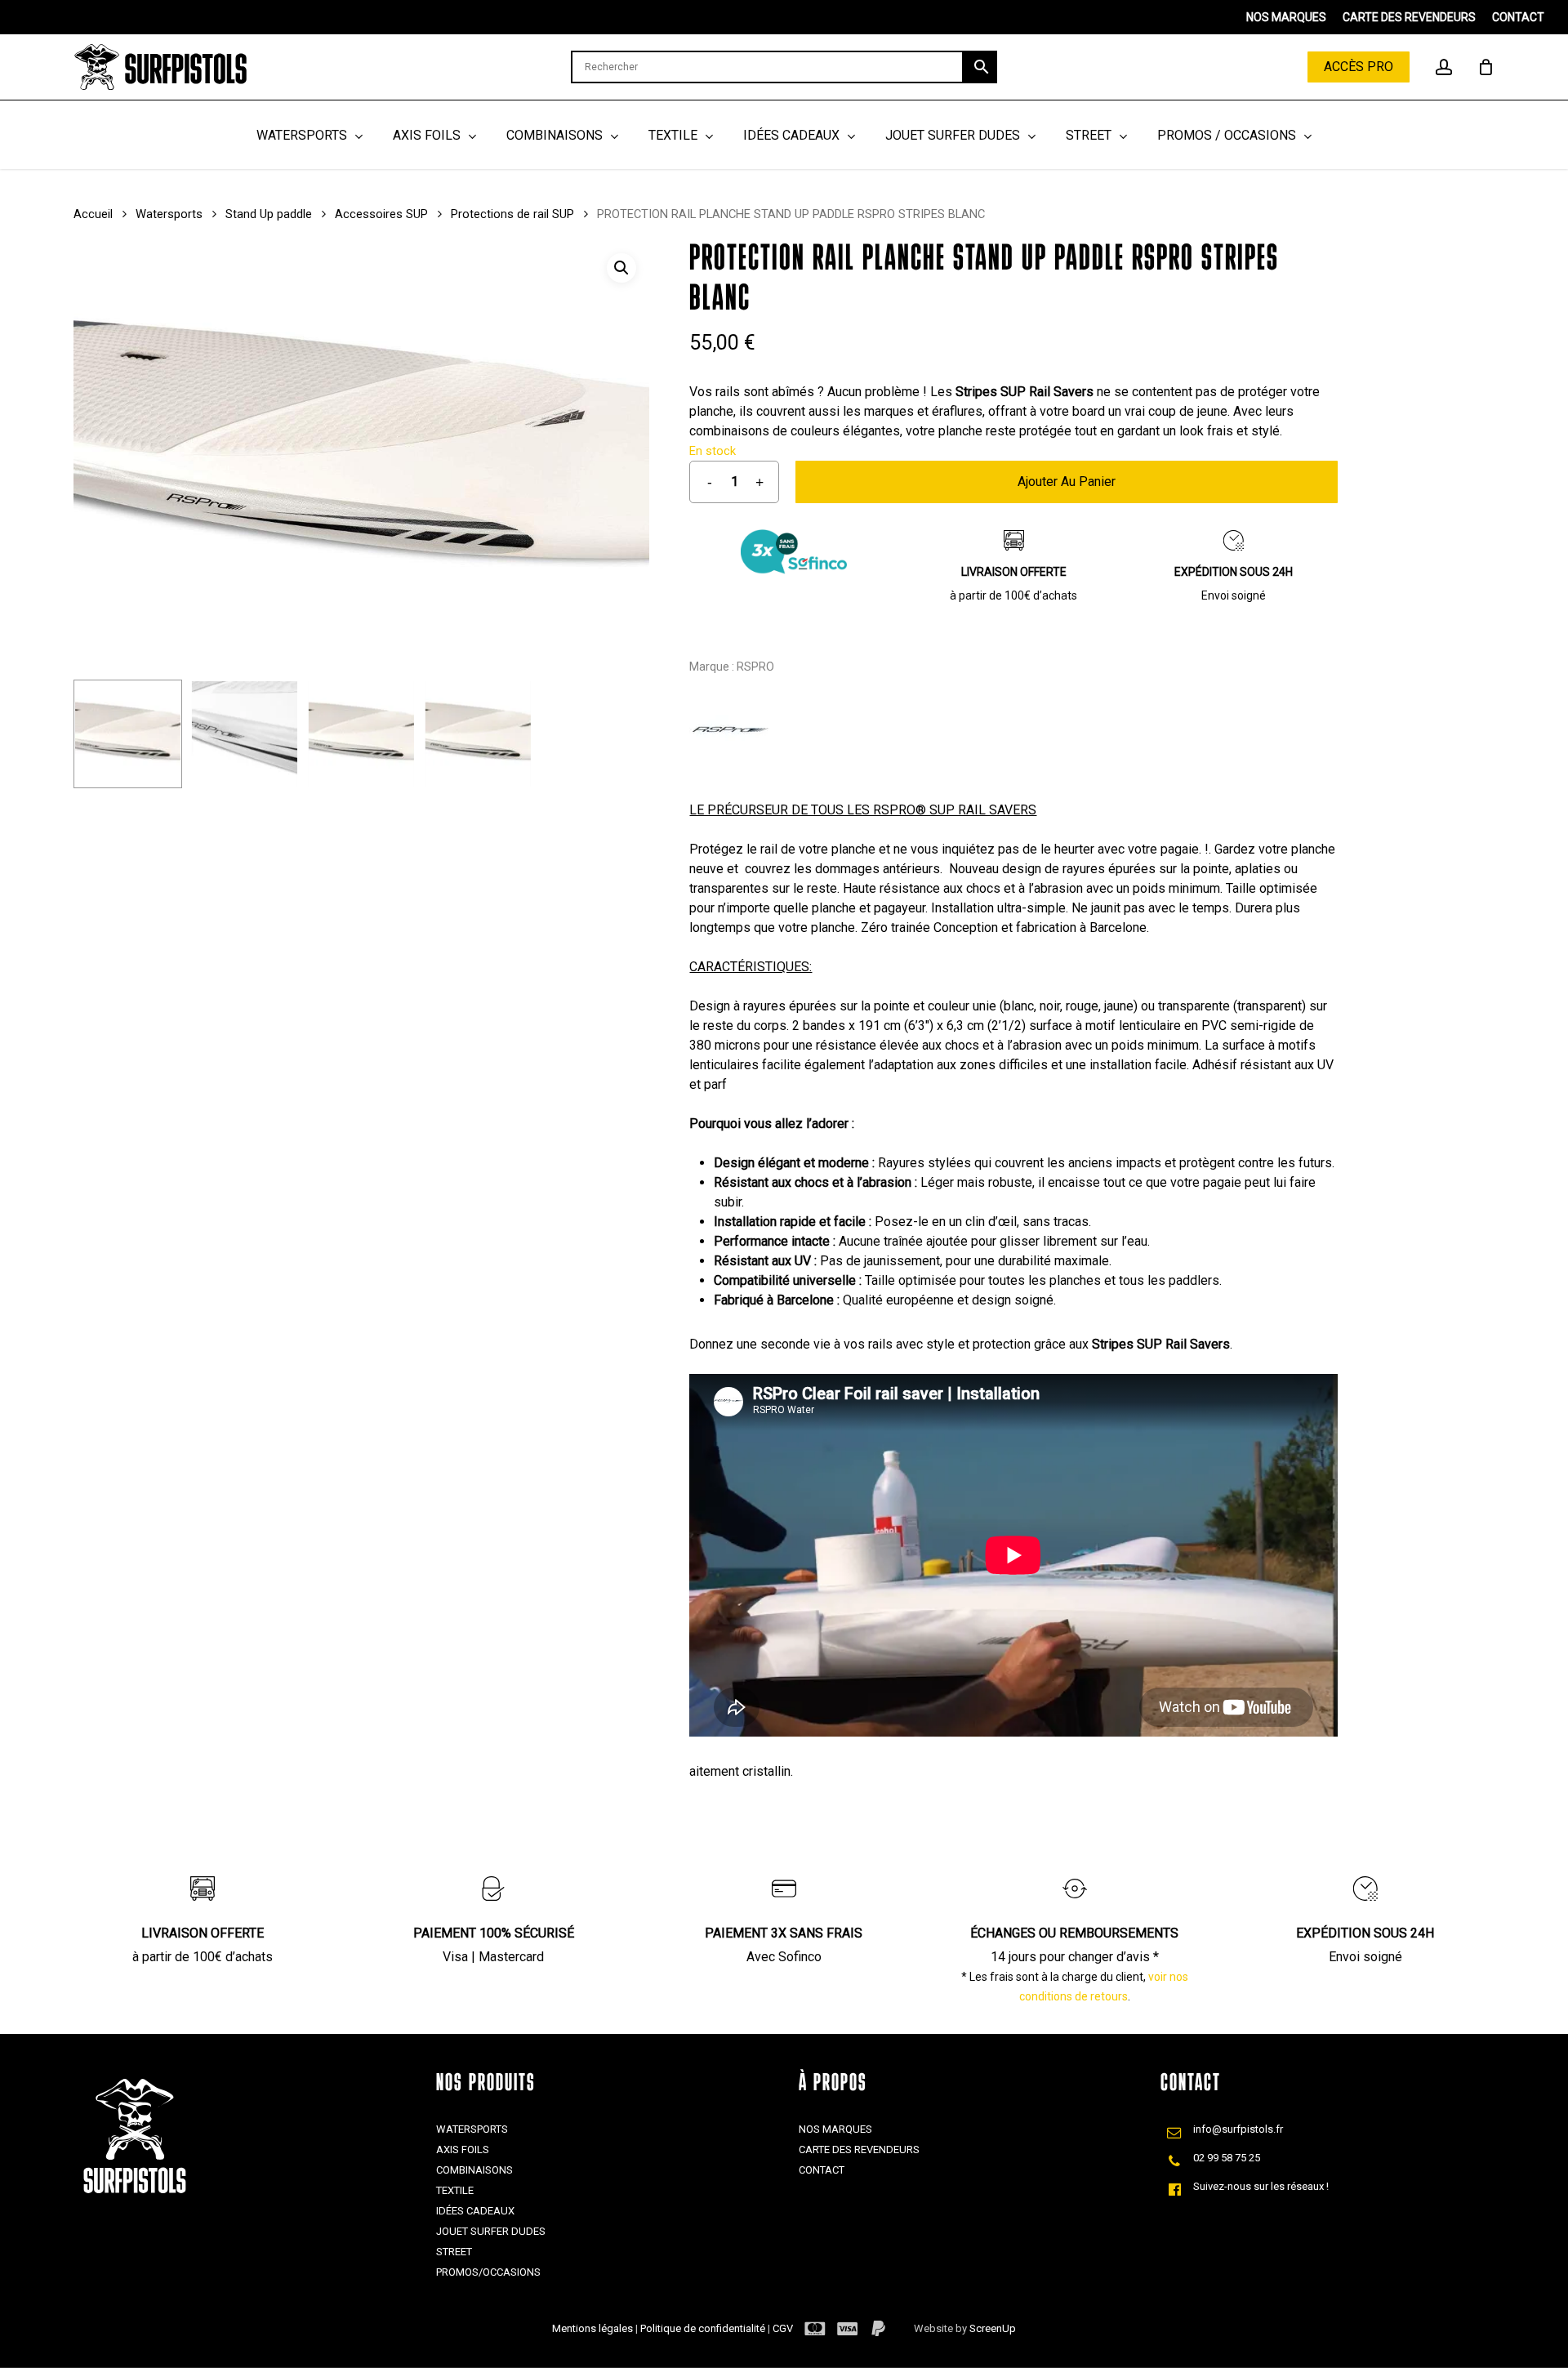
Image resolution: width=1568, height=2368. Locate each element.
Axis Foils (463, 2149)
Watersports (169, 214)
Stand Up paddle (269, 214)
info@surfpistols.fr (1238, 2129)
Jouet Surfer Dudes (491, 2231)
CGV (783, 2328)
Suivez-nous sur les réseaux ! (1261, 2186)
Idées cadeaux (475, 2211)
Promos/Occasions (488, 2272)
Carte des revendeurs (859, 2149)
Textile (455, 2190)
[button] (621, 268)
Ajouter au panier (1067, 482)
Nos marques (835, 2129)
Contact (822, 2170)
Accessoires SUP (381, 214)
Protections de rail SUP (512, 214)
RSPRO (755, 667)
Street (454, 2252)
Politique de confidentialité (704, 2328)
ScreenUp (993, 2328)
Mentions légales (594, 2328)
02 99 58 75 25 (1227, 2158)
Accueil (93, 214)
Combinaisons (474, 2170)
